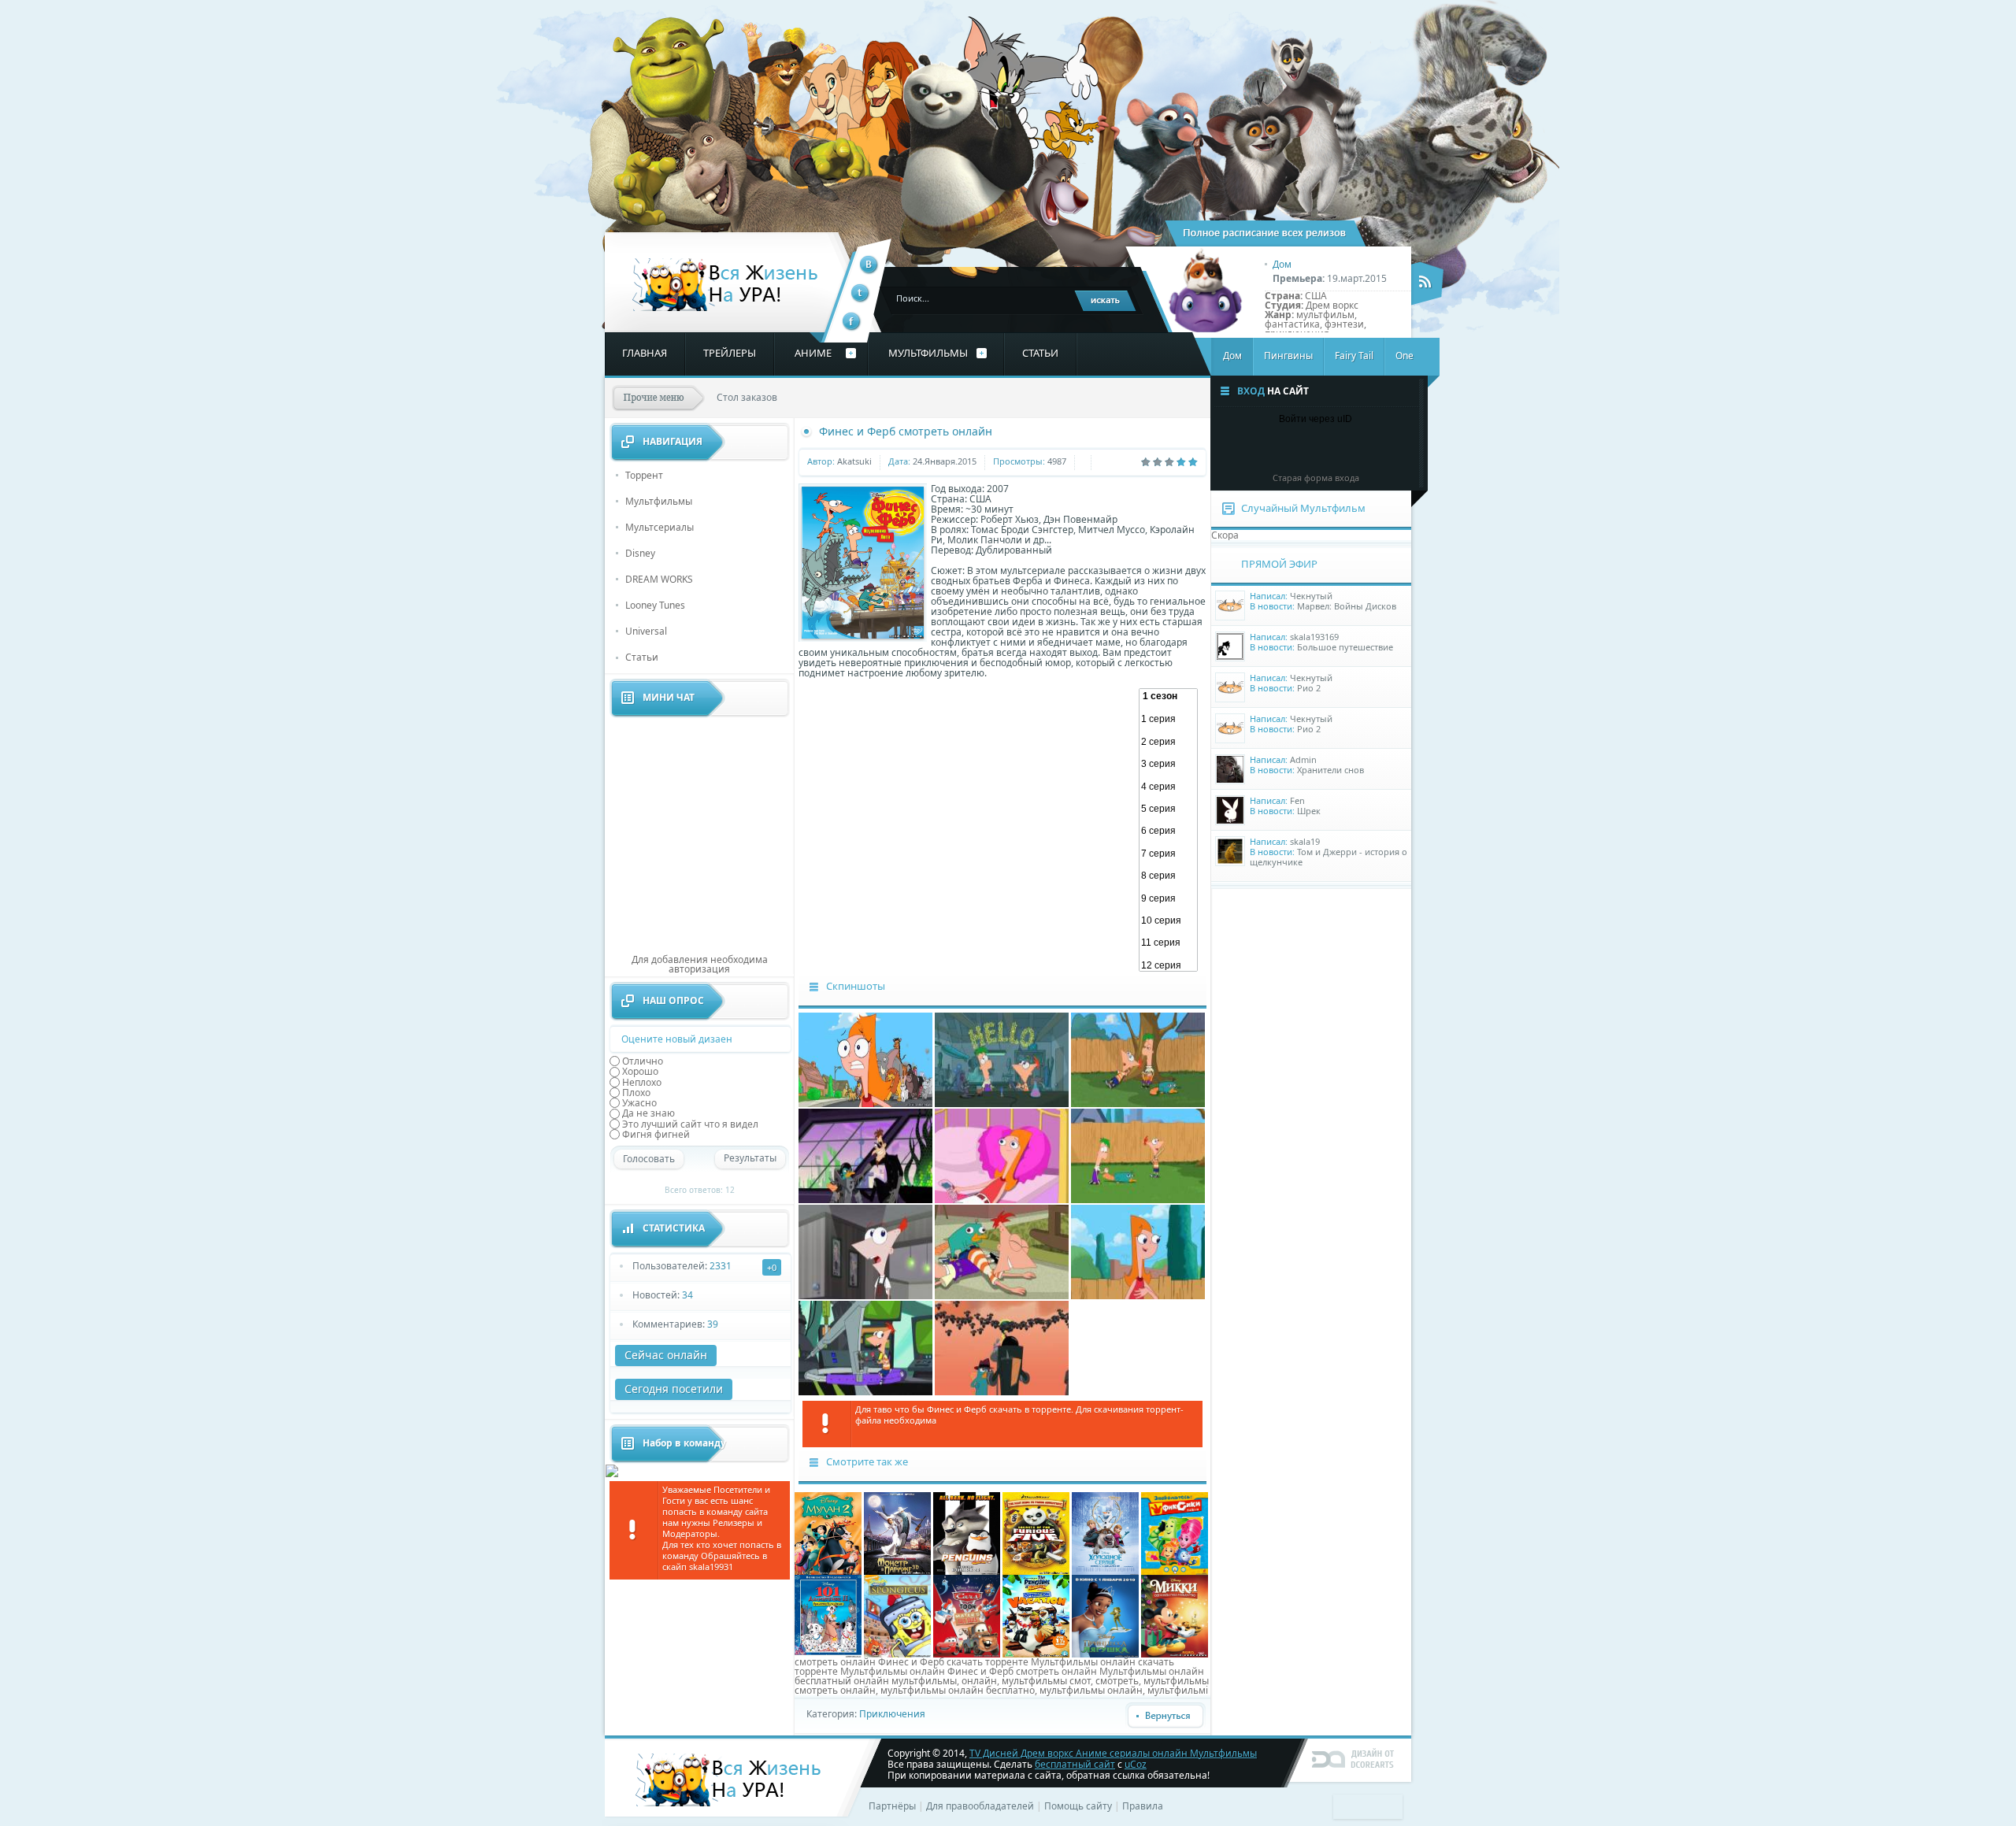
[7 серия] (1168, 854)
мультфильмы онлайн (1091, 1690)
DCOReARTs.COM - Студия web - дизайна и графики (1354, 1758)
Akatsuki (854, 461)
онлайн (979, 1681)
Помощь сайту (1078, 1806)
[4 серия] (1168, 787)
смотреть (1117, 1681)
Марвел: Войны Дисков (1347, 606)
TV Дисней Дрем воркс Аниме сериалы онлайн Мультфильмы (726, 285)
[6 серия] (1168, 831)
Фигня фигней (656, 1134)
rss (1428, 283)
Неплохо (642, 1082)
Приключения (892, 1714)
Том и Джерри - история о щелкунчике (1329, 857)
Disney (640, 553)
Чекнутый (1311, 596)
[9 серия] (1168, 898)
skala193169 (1314, 637)
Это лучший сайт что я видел (690, 1123)
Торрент (644, 475)
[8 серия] (1168, 876)
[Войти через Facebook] (1289, 449)
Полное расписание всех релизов (1266, 233)
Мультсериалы (660, 527)
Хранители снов (1330, 770)
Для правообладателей (980, 1806)
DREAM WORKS (659, 579)
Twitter (860, 293)
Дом (1282, 264)
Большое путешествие (1345, 647)
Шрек (1309, 811)
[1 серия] (1168, 719)
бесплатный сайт (1075, 1764)
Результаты (750, 1158)
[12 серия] (1168, 965)
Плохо (636, 1093)
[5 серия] (1168, 809)
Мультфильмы (659, 501)
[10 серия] (1168, 920)
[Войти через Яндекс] (1316, 449)
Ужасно (639, 1103)
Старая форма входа (1316, 478)
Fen (1297, 800)
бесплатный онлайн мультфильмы (876, 1681)
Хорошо (640, 1071)
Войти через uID (1316, 419)
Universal (646, 631)
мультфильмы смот (1046, 1681)
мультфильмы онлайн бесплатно (958, 1690)
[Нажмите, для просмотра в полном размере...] (865, 1104)
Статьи (642, 657)
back (1165, 1716)
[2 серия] (1168, 742)
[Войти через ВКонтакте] (1262, 449)
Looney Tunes (655, 605)
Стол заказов (747, 397)
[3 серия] (1168, 764)
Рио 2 (1309, 688)
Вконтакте (869, 265)
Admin (1303, 759)
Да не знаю (649, 1113)
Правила (1143, 1806)
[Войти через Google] (1343, 449)
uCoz (1136, 1764)
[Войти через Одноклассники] (1369, 449)
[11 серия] (1168, 943)
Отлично (643, 1061)
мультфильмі (1178, 1690)
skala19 (1305, 841)
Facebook (852, 322)
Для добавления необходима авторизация (700, 964)
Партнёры (892, 1806)
